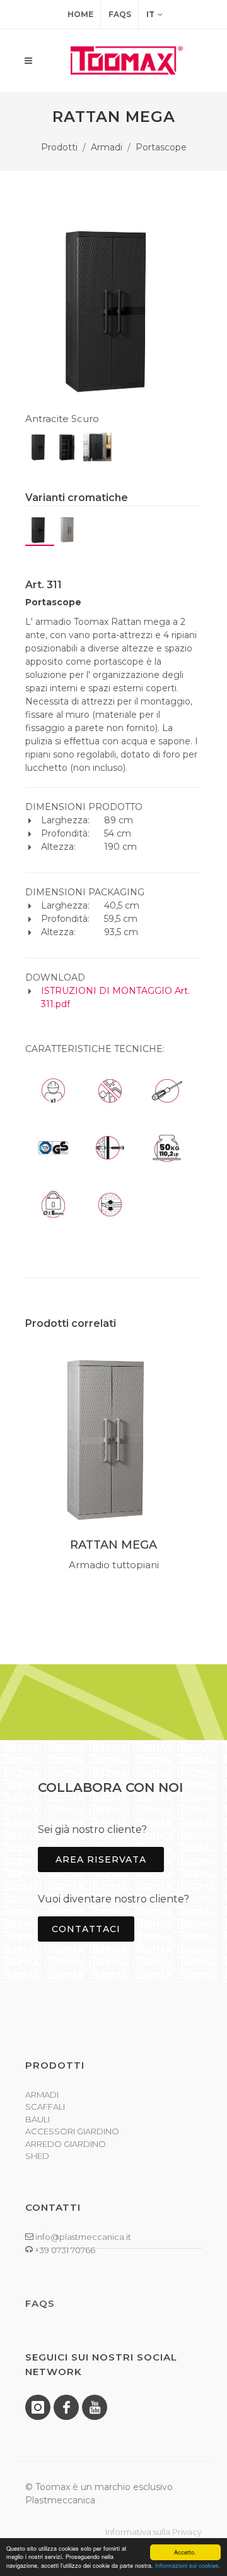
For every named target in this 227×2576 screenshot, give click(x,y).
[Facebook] (66, 2407)
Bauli (38, 2119)
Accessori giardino (72, 2131)
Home (80, 14)
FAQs (120, 14)
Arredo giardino (66, 2144)
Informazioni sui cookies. (188, 2566)
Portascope (161, 147)
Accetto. (185, 2552)
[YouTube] (95, 2407)
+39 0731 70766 (64, 2250)
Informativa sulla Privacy (154, 2532)
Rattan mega (113, 1545)
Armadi (107, 147)
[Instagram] (38, 2407)
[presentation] (14, 1466)
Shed (37, 2156)
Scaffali (45, 2107)
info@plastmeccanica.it (82, 2237)
